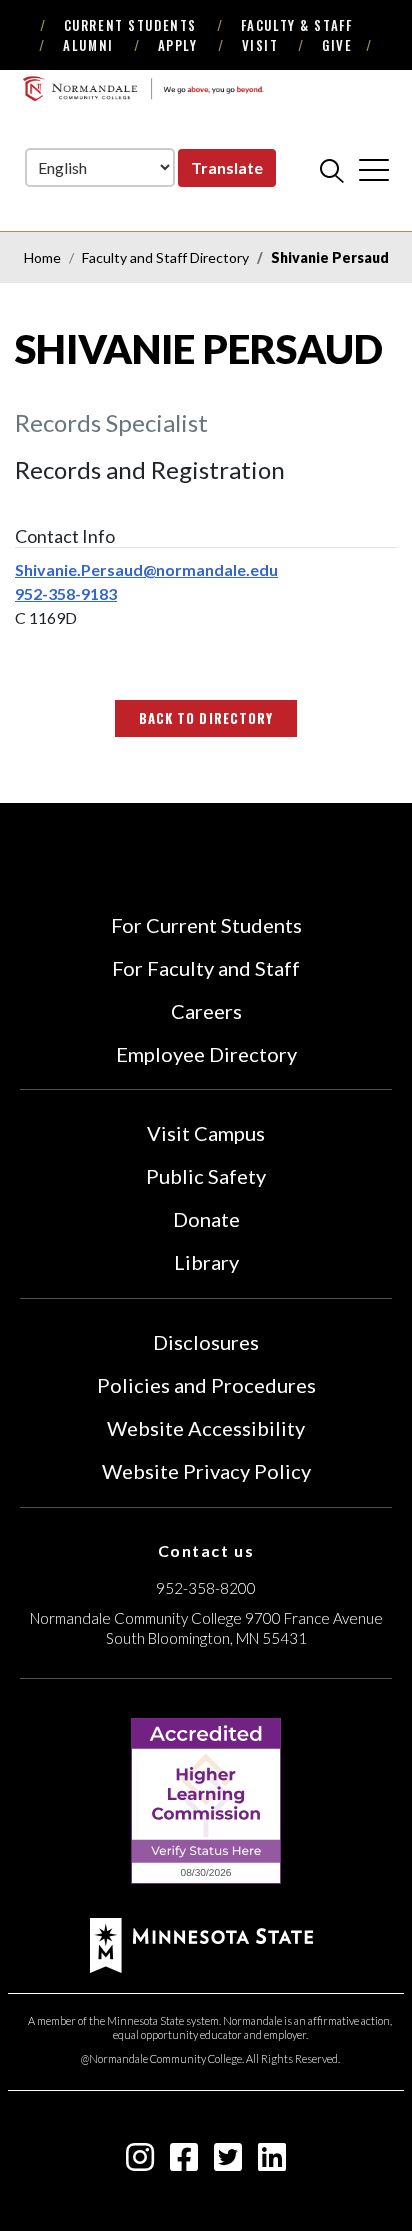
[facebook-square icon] (184, 2162)
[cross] (374, 170)
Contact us (206, 1550)
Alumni (88, 45)
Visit (260, 45)
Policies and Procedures (206, 1385)
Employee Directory (206, 1054)
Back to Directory (206, 718)
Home (42, 257)
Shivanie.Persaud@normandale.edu (146, 569)
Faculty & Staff (296, 25)
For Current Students (206, 925)
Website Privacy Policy (206, 1471)
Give (337, 45)
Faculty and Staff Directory (165, 257)
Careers (206, 1011)
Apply (178, 45)
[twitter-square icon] (228, 2162)
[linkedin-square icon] (272, 2162)
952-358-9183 (66, 593)
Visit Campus (206, 1133)
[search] (332, 170)
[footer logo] (201, 1942)
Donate (206, 1219)
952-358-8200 (206, 1588)
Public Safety (206, 1176)
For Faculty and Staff (206, 968)
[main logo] (143, 88)
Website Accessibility (206, 1428)
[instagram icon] (140, 2162)
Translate (227, 167)
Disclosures (206, 1342)
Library (206, 1262)
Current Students (130, 25)
